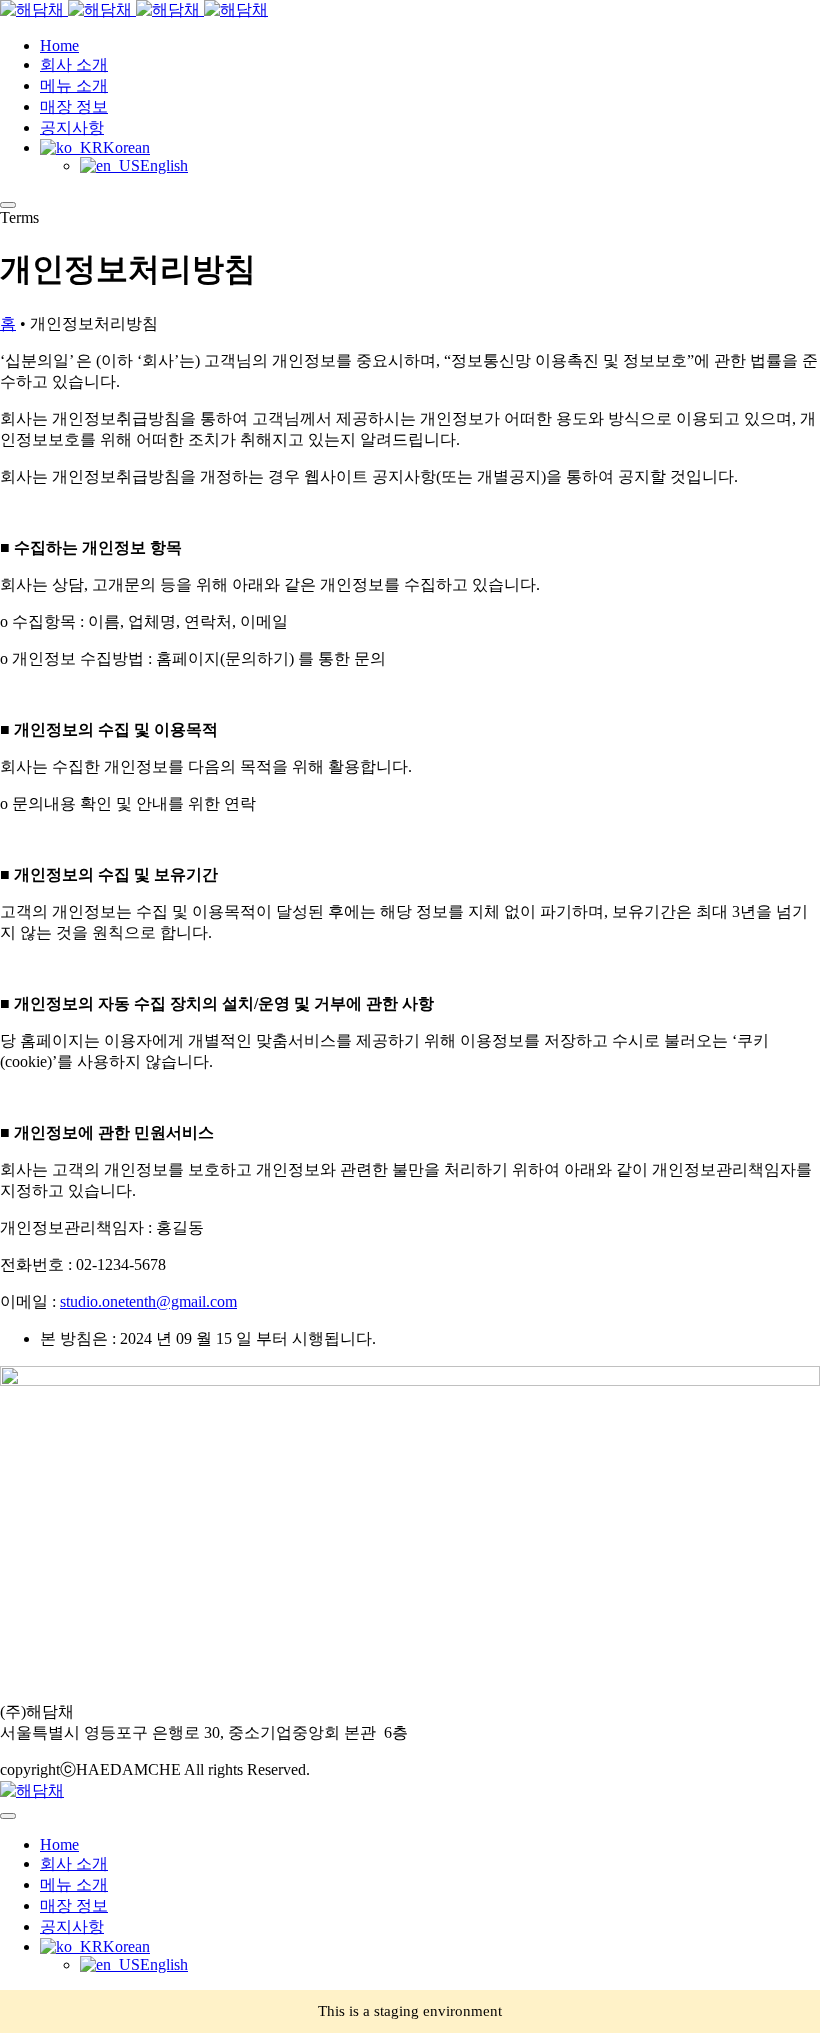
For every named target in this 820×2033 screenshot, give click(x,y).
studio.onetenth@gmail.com (148, 1301)
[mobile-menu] (8, 205)
